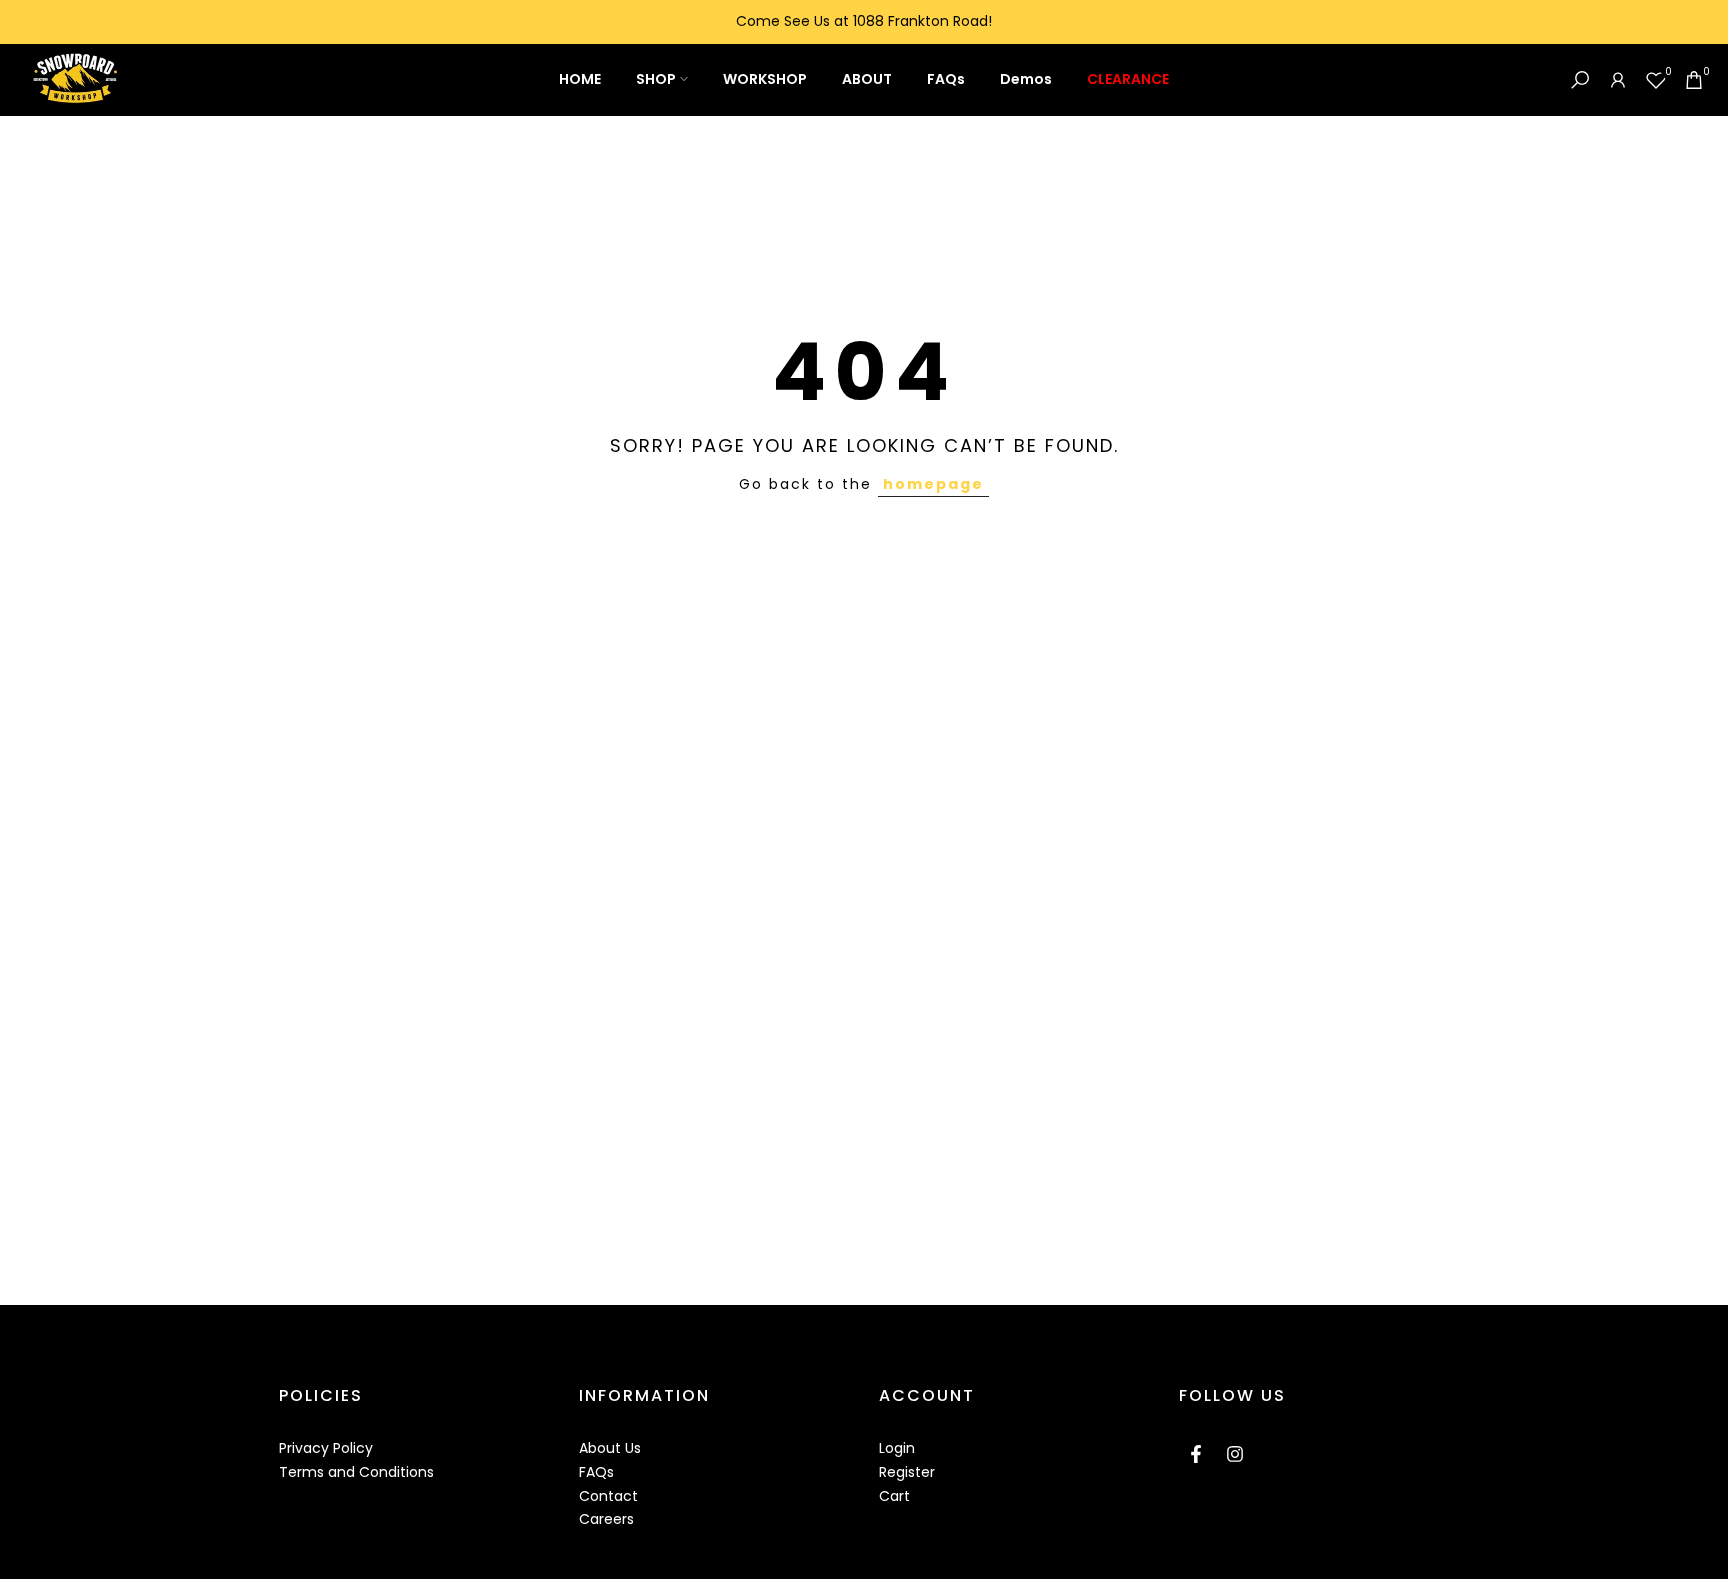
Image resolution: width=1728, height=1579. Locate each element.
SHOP (656, 79)
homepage (933, 484)
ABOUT (867, 79)
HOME (580, 79)
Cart (894, 1496)
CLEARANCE (1128, 79)
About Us (610, 1448)
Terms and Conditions (356, 1472)
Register (907, 1472)
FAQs (946, 79)
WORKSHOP (765, 79)
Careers (606, 1519)
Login (897, 1448)
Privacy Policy (326, 1448)
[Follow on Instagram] (1235, 1454)
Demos (1026, 79)
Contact (608, 1496)
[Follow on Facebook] (1196, 1454)
